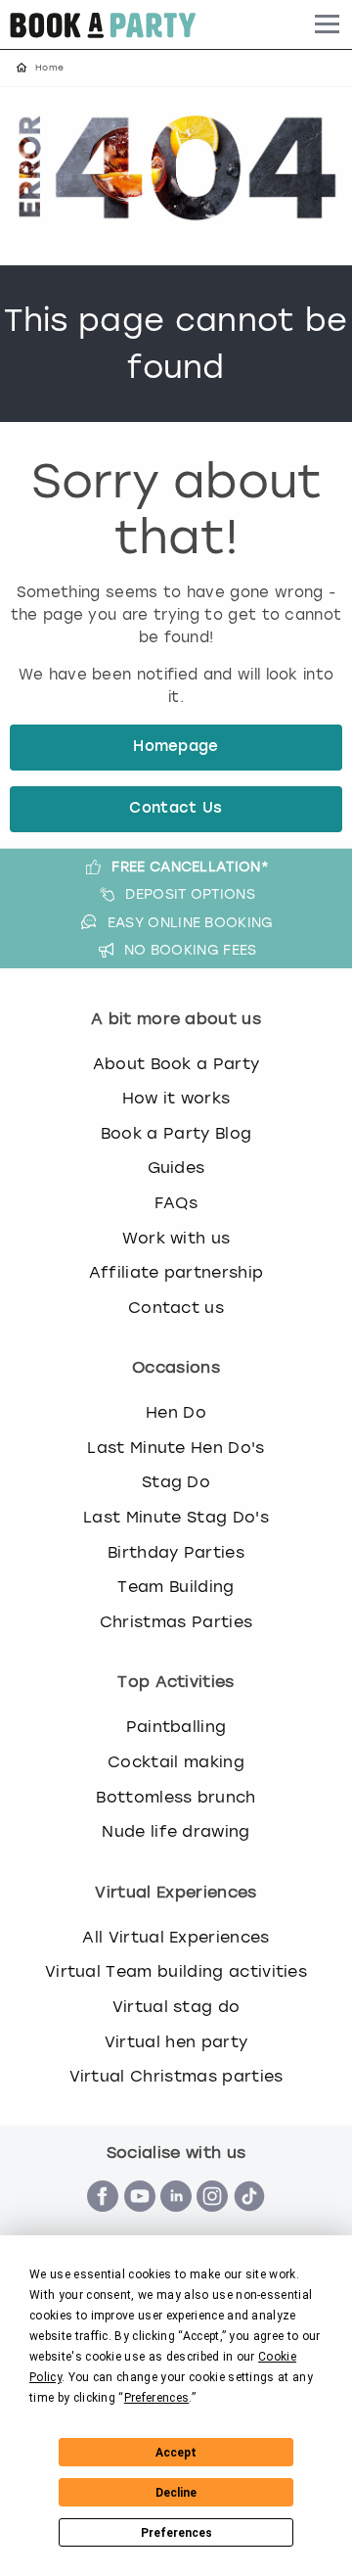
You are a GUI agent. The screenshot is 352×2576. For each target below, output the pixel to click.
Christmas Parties (176, 1622)
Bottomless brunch (176, 1797)
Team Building (176, 1587)
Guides (176, 1168)
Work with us (176, 1238)
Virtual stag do (176, 2007)
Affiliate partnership (176, 1272)
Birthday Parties (176, 1552)
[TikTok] (249, 2222)
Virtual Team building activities (176, 1971)
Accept (176, 2453)
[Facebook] (103, 2222)
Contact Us (176, 809)
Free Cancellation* (190, 866)
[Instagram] (212, 2222)
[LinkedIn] (176, 2222)
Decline (176, 2493)
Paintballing (176, 1727)
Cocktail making (176, 1762)
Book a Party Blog (176, 1133)
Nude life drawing (176, 1831)
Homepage (176, 748)
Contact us (176, 1308)
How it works (176, 1098)
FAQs (176, 1203)
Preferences (176, 2533)
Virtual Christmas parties (176, 2076)
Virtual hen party (176, 2042)
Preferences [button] (157, 2398)
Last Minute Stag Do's (176, 1517)
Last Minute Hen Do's (176, 1448)
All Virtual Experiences (176, 1937)
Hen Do (176, 1412)
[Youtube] (140, 2222)
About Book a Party (176, 1064)
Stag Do (176, 1482)
